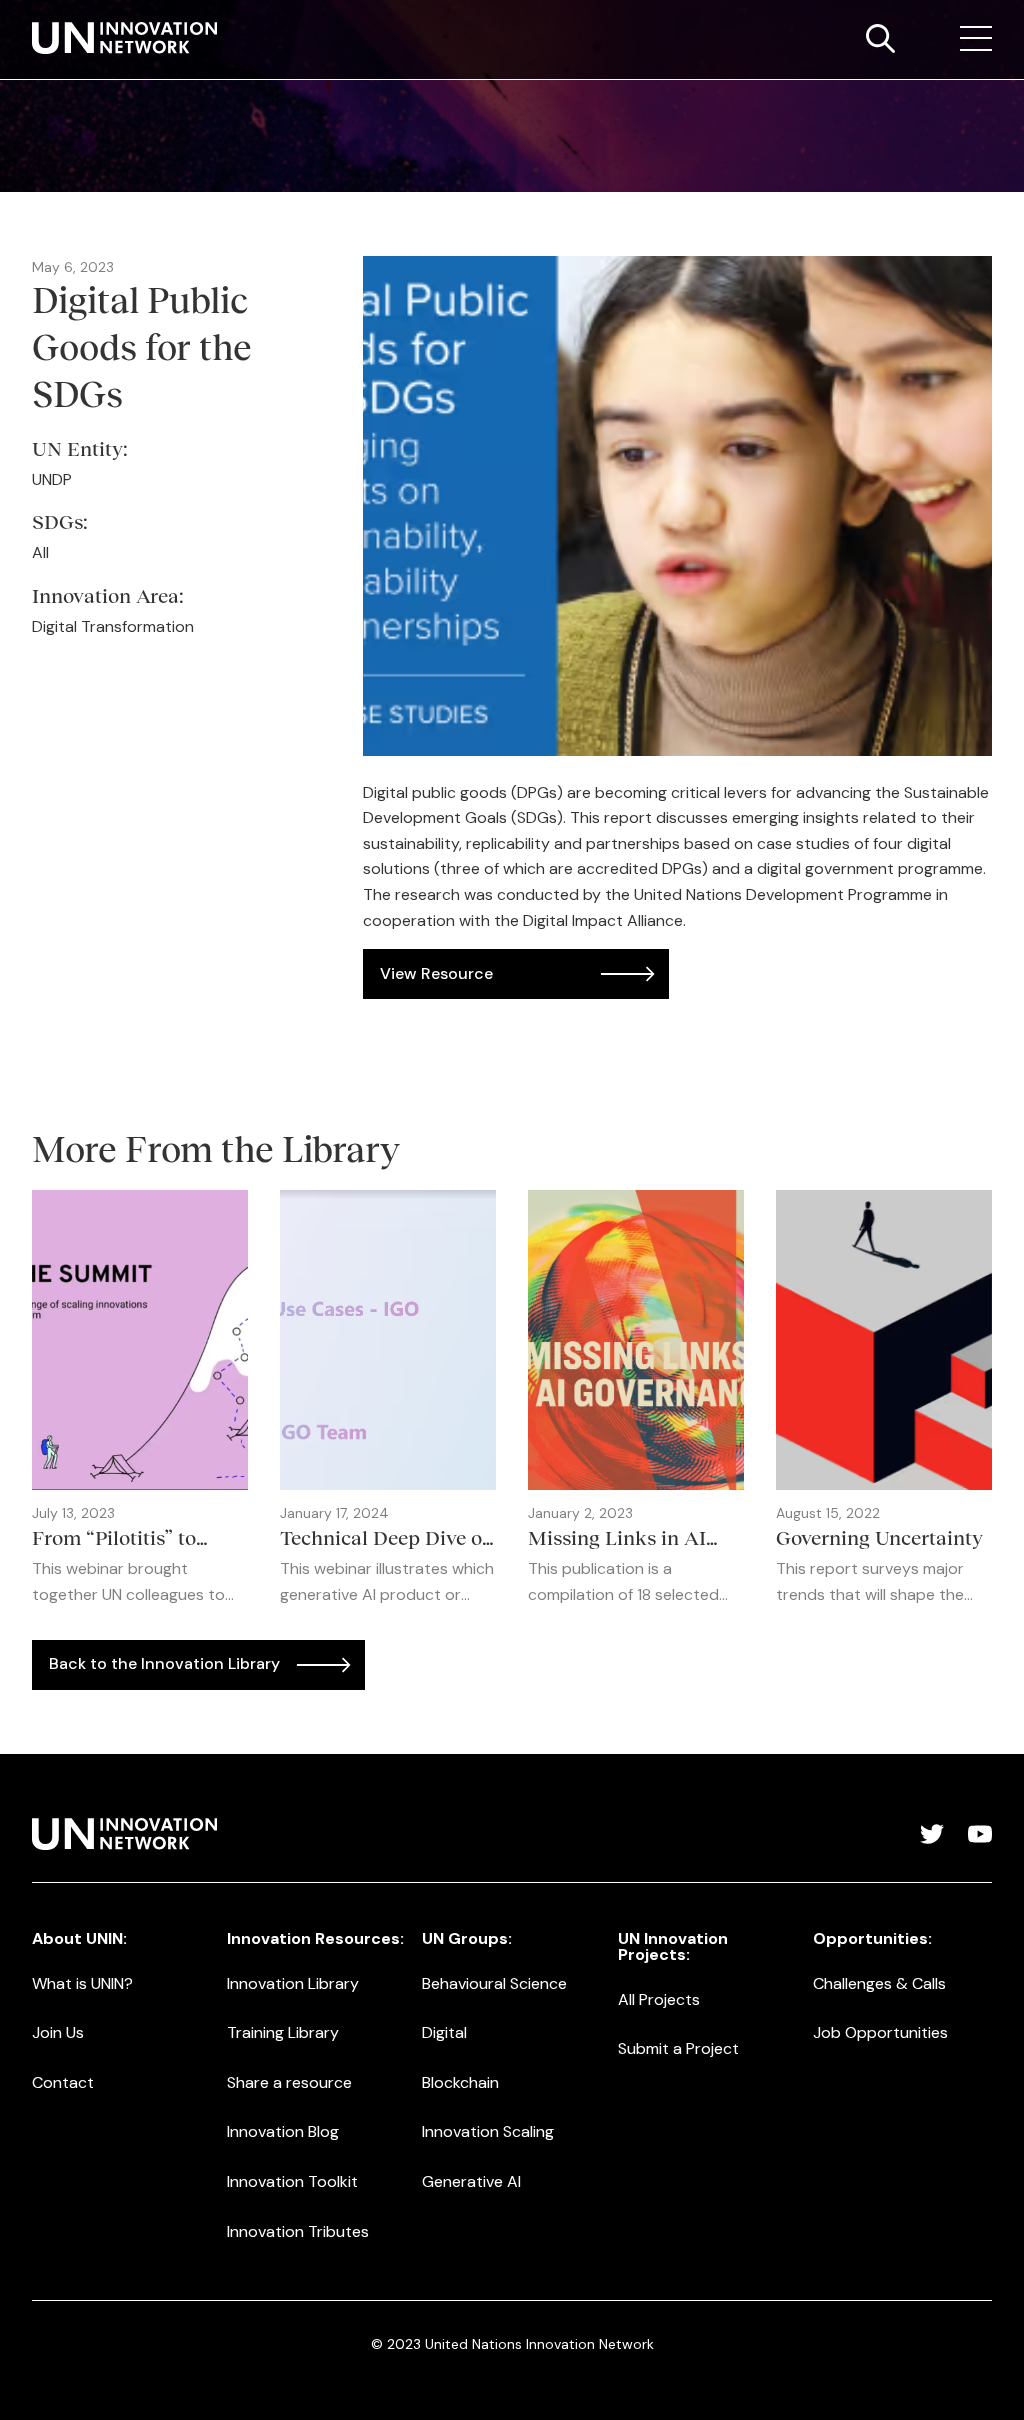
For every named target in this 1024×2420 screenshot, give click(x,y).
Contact (63, 2082)
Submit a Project (678, 2048)
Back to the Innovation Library (164, 1663)
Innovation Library (293, 1983)
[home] (124, 38)
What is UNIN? (82, 1983)
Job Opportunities (880, 2032)
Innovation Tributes (298, 2231)
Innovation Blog (283, 2131)
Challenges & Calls (879, 1983)
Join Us (58, 2032)
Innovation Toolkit (292, 2181)
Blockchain (460, 2082)
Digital (444, 2032)
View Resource (436, 973)
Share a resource (289, 2082)
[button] (976, 39)
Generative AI (471, 2181)
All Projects (659, 1999)
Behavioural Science (494, 1983)
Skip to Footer (32, 21)
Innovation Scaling (488, 2131)
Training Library (283, 2032)
